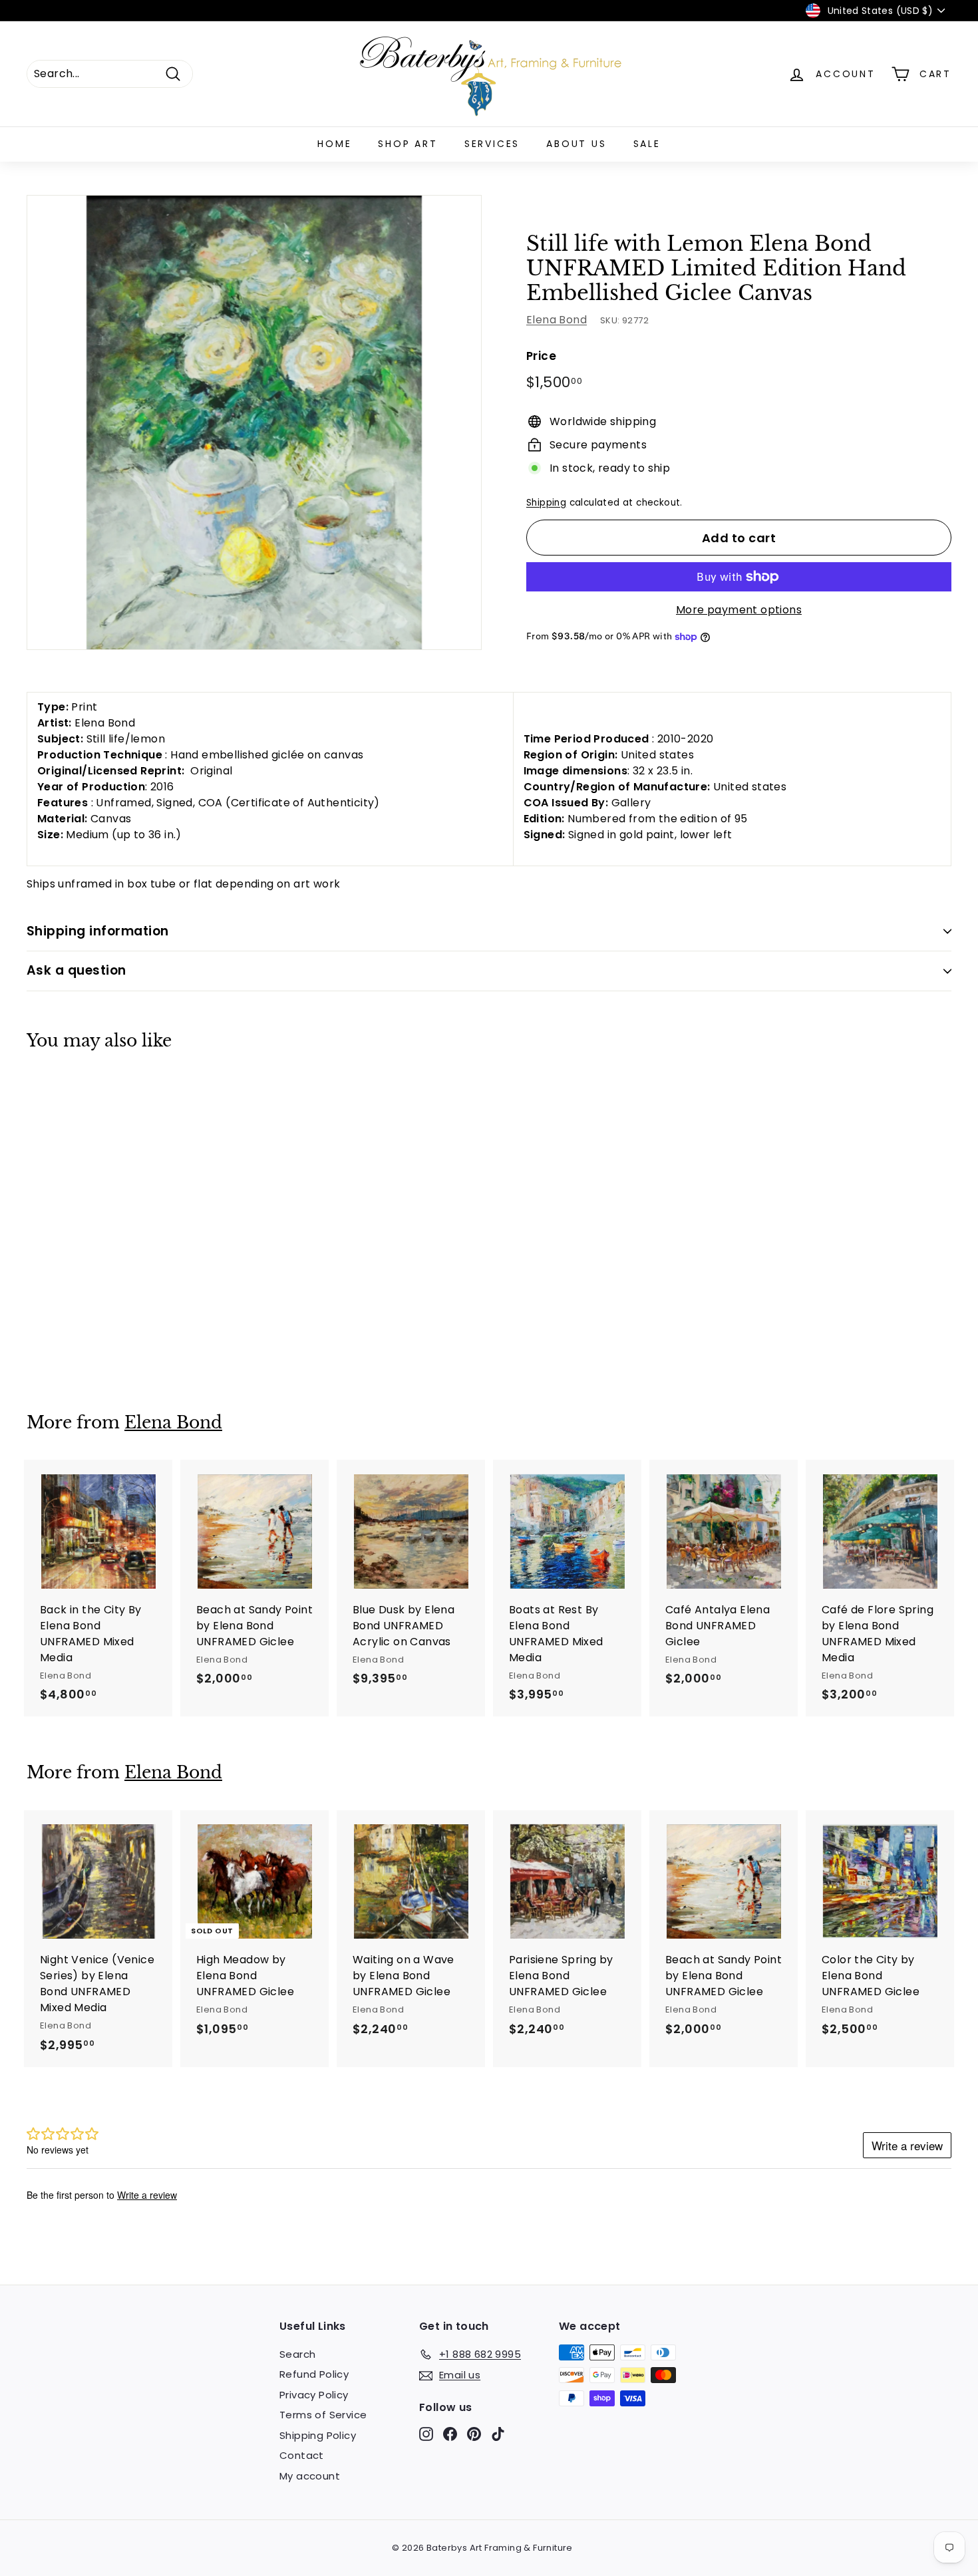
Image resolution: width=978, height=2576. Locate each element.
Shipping (546, 503)
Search (297, 2354)
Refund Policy (314, 2374)
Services (492, 144)
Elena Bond (557, 320)
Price (541, 356)
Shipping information (98, 931)
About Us (576, 144)
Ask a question (77, 970)
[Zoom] (254, 422)
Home (334, 144)
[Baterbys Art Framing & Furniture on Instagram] (426, 2433)
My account (310, 2476)
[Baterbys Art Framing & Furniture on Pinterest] (474, 2433)
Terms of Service (323, 2415)
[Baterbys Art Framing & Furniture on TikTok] (498, 2433)
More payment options (739, 610)
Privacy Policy (314, 2395)
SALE (647, 144)
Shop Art (407, 144)
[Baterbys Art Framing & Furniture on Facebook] (450, 2433)
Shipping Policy (318, 2435)
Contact (302, 2455)
